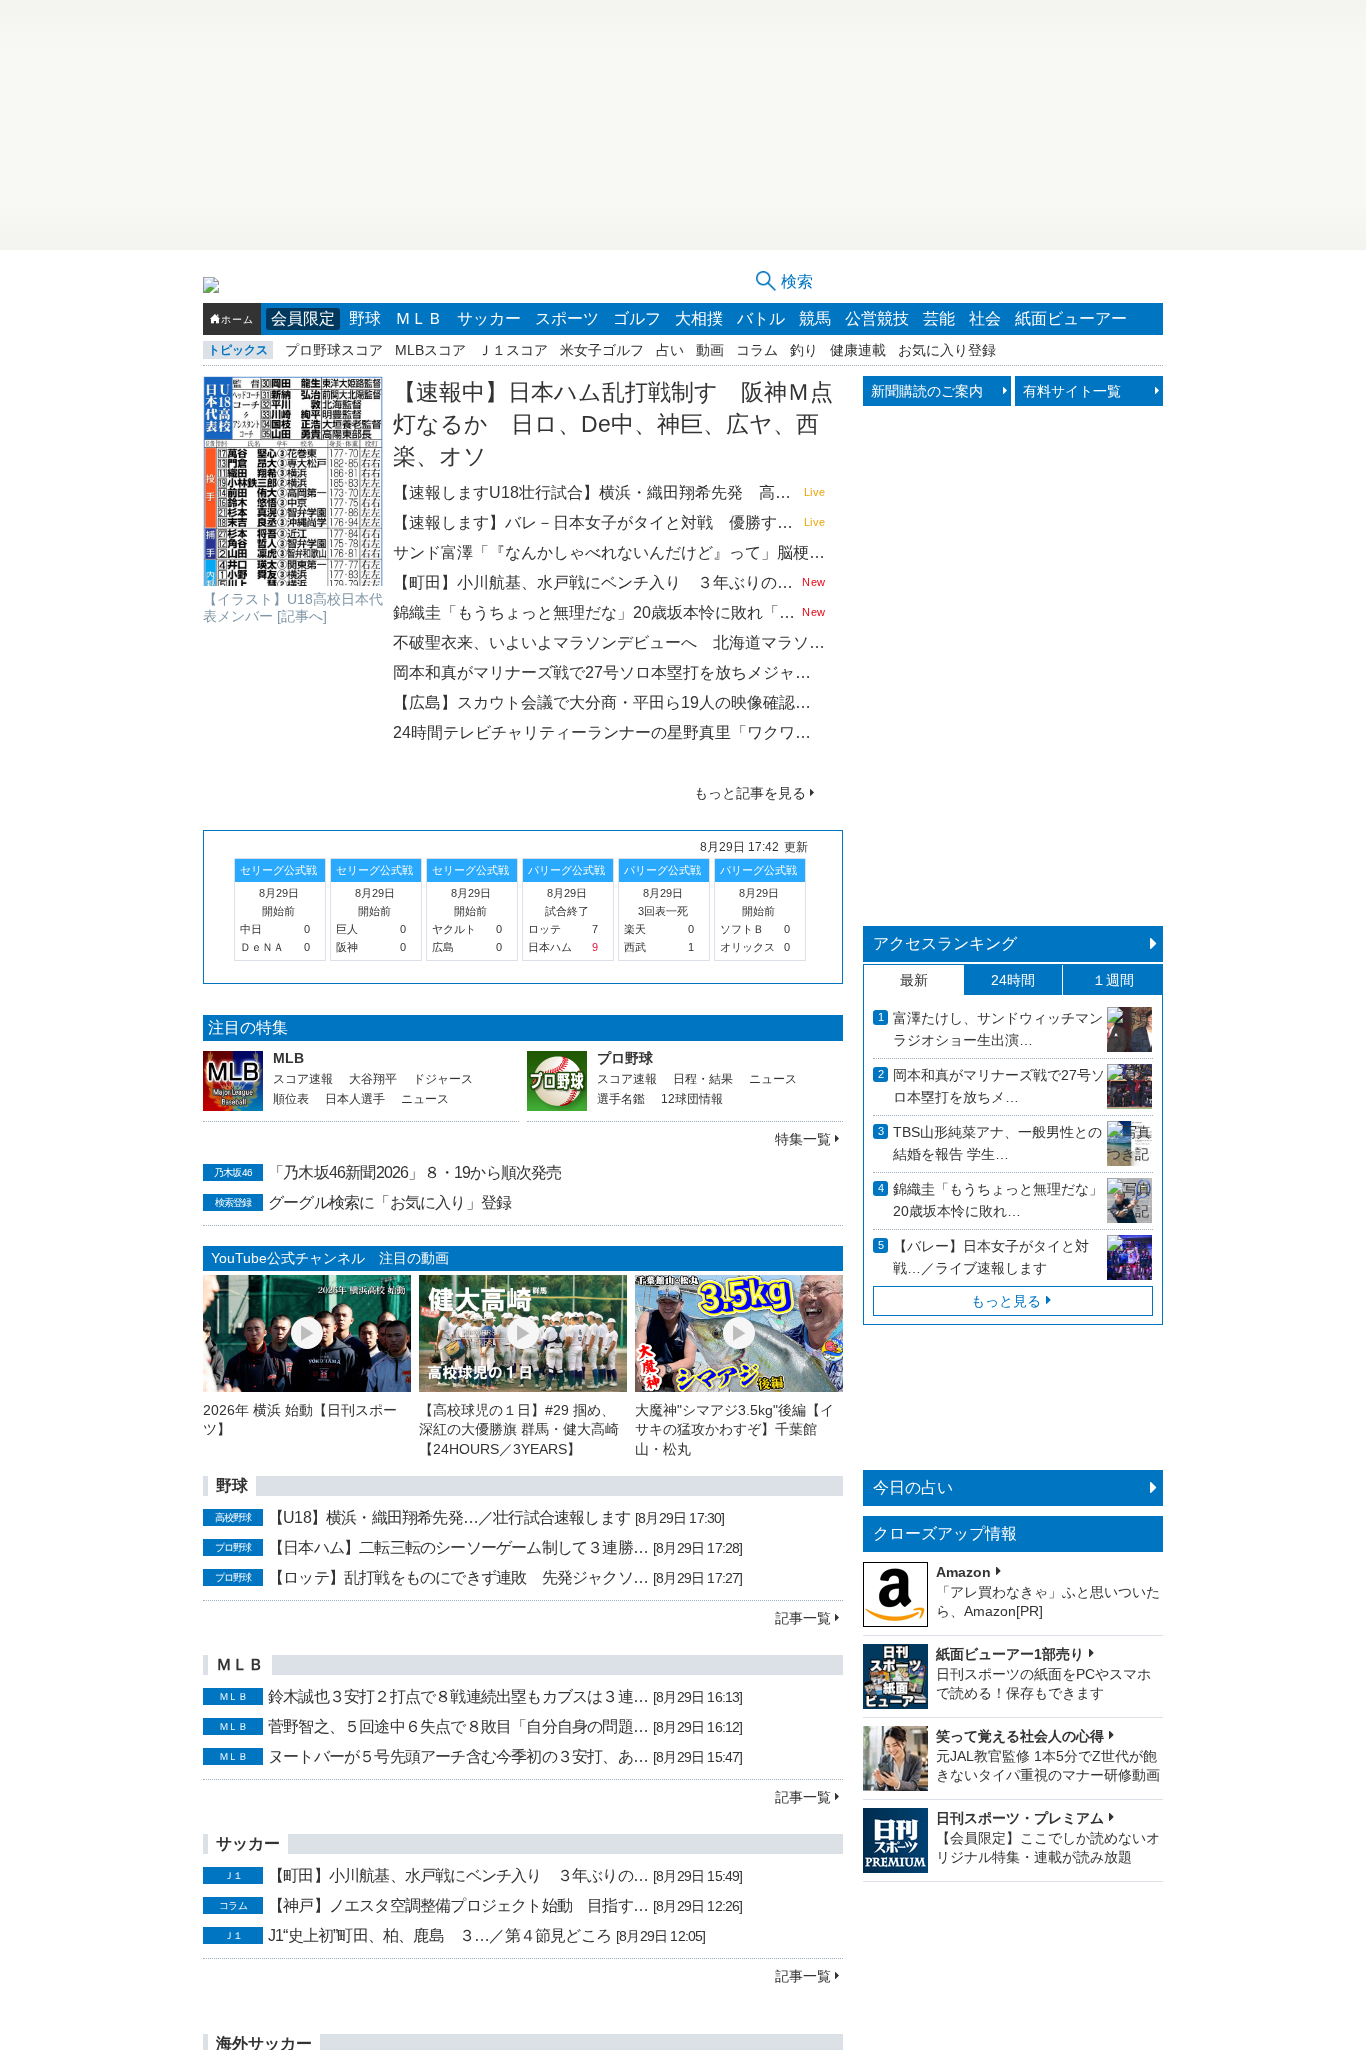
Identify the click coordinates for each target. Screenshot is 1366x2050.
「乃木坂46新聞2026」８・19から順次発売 (415, 1172)
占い (670, 350)
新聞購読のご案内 (927, 391)
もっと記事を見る (750, 793)
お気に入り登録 (947, 350)
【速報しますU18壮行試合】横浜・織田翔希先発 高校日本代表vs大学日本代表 (596, 492)
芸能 (939, 318)
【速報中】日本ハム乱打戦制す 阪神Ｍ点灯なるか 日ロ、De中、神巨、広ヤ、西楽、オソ (613, 424)
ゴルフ (637, 318)
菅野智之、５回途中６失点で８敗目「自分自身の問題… (458, 1726)
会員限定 (303, 318)
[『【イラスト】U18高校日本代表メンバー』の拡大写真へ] (293, 481)
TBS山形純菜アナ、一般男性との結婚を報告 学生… (997, 1143)
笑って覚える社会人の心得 (1020, 1736)
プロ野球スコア (334, 350)
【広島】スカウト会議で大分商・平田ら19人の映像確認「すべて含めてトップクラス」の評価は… (609, 702)
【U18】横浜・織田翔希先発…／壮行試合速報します (449, 1517)
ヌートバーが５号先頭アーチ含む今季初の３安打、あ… (458, 1756)
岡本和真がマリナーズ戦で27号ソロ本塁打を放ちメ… (999, 1086)
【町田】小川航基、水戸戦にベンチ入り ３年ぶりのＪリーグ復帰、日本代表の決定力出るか (595, 582)
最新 (914, 980)
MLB (288, 1058)
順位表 (291, 1099)
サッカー (489, 318)
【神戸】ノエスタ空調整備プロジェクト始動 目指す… (458, 1905)
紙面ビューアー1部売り (1010, 1654)
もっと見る (1006, 1301)
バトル (761, 318)
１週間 (1113, 980)
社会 (985, 318)
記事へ (302, 616)
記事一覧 (803, 1618)
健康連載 (858, 350)
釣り (804, 350)
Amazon (963, 1572)
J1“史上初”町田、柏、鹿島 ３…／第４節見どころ (439, 1935)
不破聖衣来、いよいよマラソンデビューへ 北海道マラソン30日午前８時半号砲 (609, 642)
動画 (710, 350)
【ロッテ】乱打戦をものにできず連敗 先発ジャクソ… (458, 1577)
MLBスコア (430, 350)
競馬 (815, 318)
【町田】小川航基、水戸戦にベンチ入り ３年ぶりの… (458, 1875)
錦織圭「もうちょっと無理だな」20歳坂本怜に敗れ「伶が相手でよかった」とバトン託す (595, 612)
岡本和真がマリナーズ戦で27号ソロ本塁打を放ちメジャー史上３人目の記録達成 (609, 672)
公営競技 (877, 318)
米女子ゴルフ (602, 350)
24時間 (1013, 980)
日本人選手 (355, 1099)
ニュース (425, 1099)
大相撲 (699, 318)
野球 (365, 318)
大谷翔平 (373, 1079)
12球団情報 (692, 1099)
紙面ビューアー (1071, 318)
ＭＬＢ (419, 318)
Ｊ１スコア (513, 350)
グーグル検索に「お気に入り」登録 (389, 1202)
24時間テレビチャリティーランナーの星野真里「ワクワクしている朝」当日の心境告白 (609, 732)
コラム (757, 350)
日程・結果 (703, 1079)
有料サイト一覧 (1072, 391)
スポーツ (567, 318)
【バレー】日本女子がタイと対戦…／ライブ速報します (991, 1257)
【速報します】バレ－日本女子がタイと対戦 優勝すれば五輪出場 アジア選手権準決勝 (596, 522)
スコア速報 (303, 1079)
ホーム (237, 319)
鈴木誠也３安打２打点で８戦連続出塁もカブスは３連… (458, 1696)
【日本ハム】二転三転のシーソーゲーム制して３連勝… (458, 1547)
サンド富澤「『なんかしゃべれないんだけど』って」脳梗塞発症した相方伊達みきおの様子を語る (609, 552)
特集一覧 (803, 1139)
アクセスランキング (945, 943)
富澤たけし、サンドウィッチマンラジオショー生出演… (998, 1029)
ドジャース (443, 1079)
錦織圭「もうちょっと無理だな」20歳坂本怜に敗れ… (998, 1200)
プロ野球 (625, 1058)
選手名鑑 (621, 1099)
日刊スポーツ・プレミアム (1020, 1818)
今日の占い (913, 1487)
